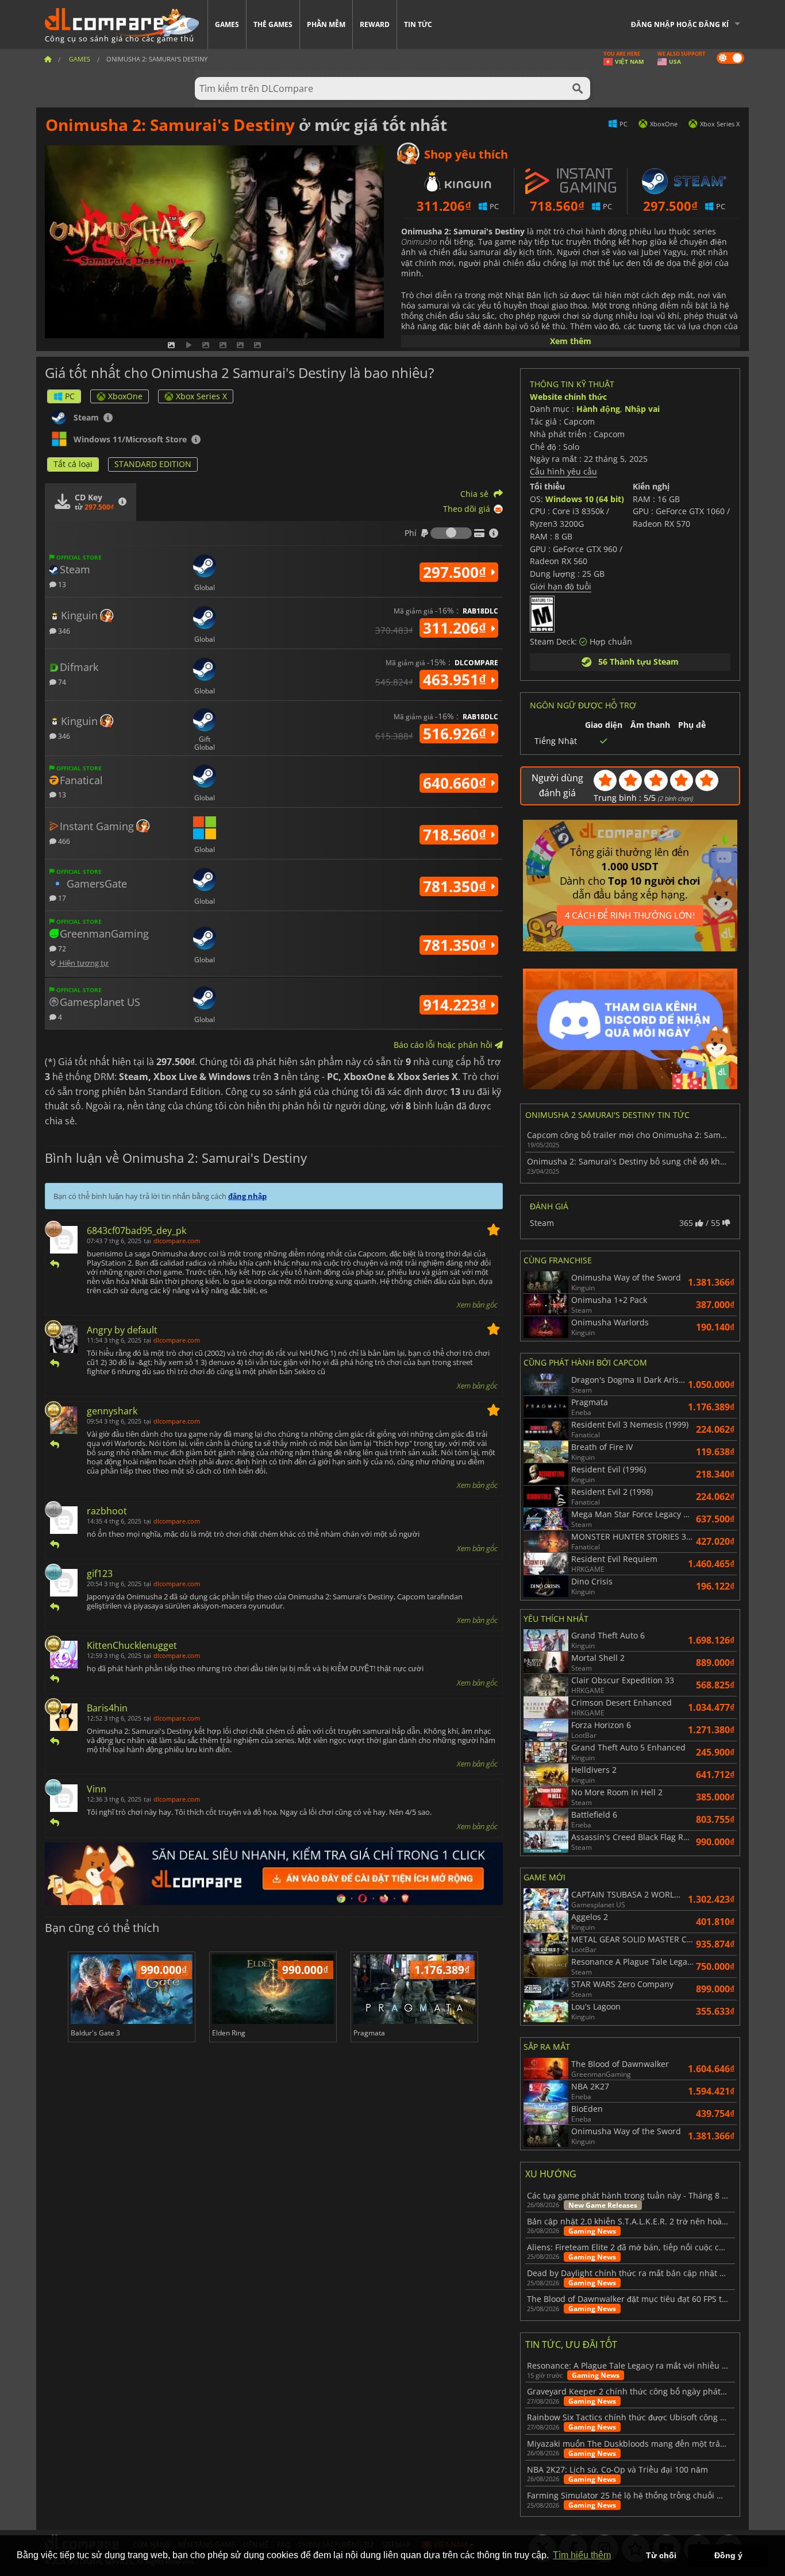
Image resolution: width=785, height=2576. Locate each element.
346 (63, 630)
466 (63, 841)
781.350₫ (457, 886)
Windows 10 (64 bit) (585, 499)
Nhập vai (642, 409)
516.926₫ (457, 734)
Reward (375, 24)
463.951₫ (457, 680)
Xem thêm (571, 341)
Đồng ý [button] (728, 2555)
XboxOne (125, 396)
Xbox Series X (201, 396)
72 (61, 948)
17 (61, 898)
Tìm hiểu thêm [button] (582, 2555)
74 (61, 682)
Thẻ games (273, 24)
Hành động (598, 409)
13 (61, 584)
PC (70, 396)
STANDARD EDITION (153, 464)
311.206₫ (457, 628)
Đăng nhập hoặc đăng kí (680, 24)
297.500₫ (457, 572)
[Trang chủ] (48, 59)
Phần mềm (326, 24)
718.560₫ (457, 835)
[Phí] (451, 533)
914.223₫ (457, 1005)
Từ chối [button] (661, 2555)
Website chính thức (568, 397)
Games (227, 24)
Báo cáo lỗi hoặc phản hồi (444, 1045)
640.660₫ (457, 783)
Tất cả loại (73, 464)
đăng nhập (247, 1196)
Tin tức (418, 24)
